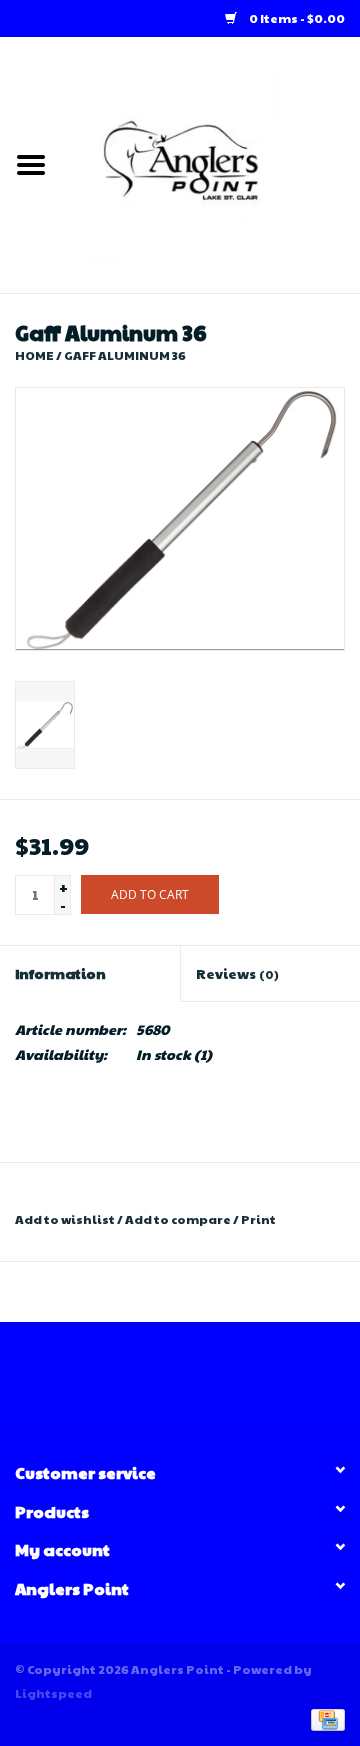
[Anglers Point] (211, 163)
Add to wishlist (65, 1219)
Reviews (237, 973)
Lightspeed (53, 1693)
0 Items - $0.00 (296, 18)
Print (258, 1219)
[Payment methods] (324, 1718)
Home (34, 355)
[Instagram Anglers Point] (198, 1383)
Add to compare (179, 1219)
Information (60, 973)
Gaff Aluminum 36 (125, 355)
